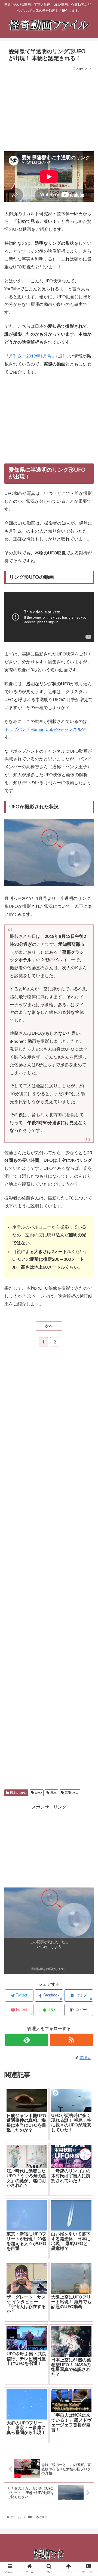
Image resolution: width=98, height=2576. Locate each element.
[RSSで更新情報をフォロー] (71, 2040)
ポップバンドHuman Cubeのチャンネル (43, 729)
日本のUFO (18, 1793)
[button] (88, 1288)
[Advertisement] (49, 109)
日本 (53, 1793)
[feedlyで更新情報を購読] (27, 2040)
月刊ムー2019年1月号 (30, 356)
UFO (38, 1793)
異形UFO (71, 1793)
